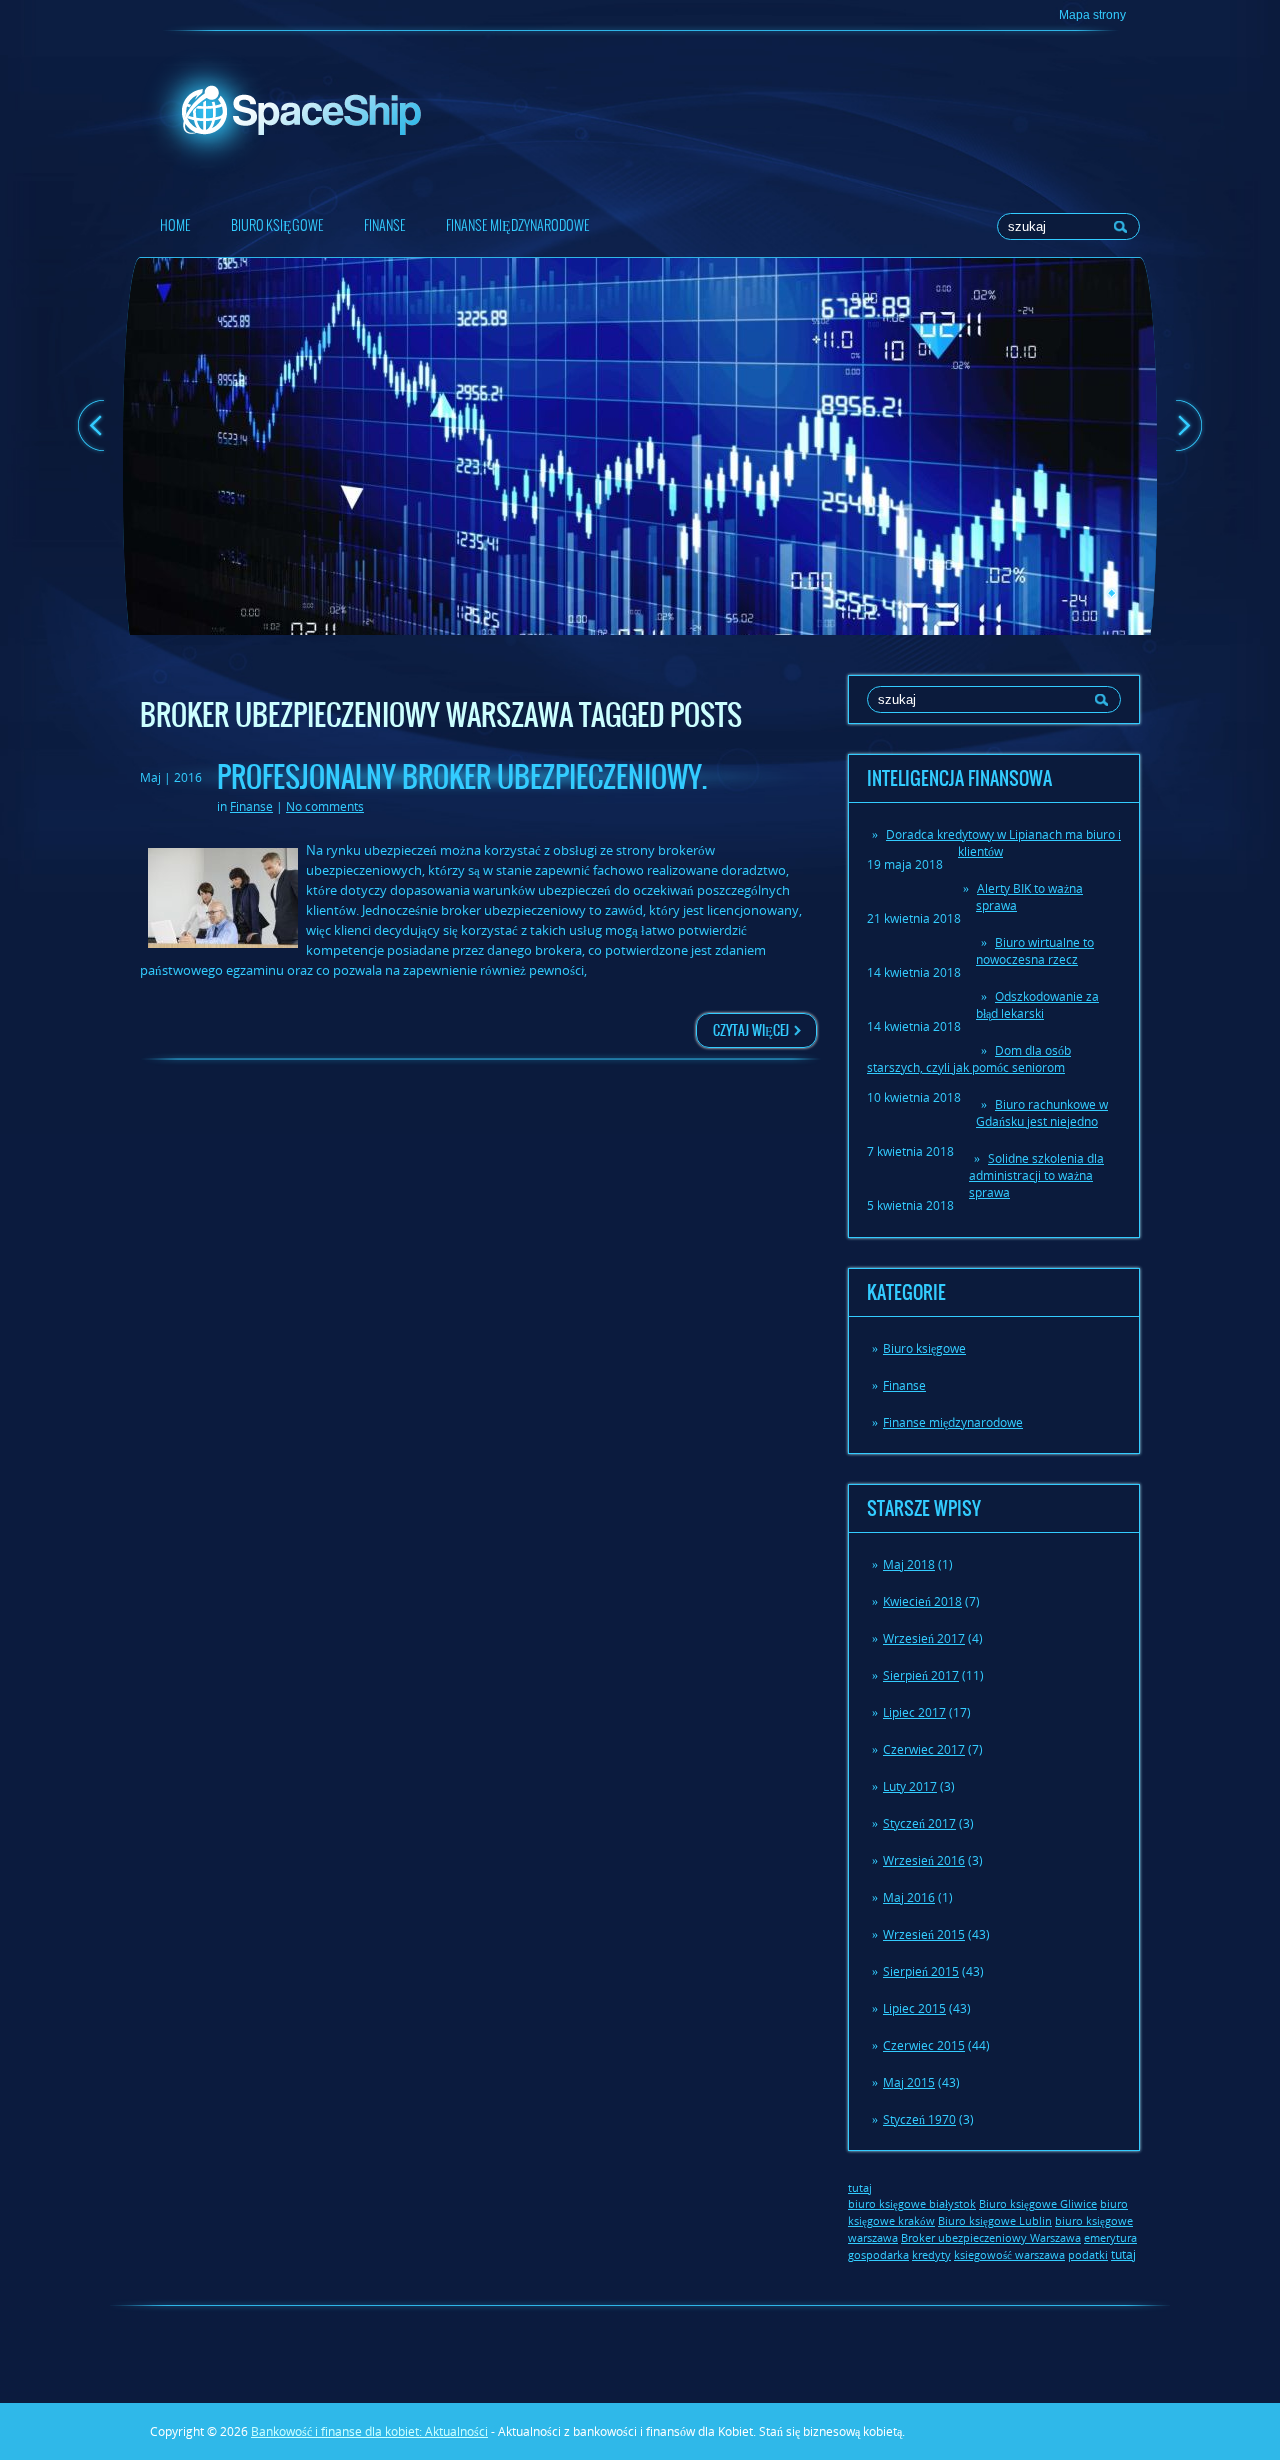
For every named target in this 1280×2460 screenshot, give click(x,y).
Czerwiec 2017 (924, 1749)
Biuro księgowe (277, 225)
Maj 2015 (909, 2082)
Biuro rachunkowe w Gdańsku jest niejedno (1042, 1113)
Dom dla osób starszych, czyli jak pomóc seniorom (969, 1059)
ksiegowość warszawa (1009, 2255)
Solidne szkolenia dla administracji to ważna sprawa (1036, 1175)
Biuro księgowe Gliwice (1038, 2204)
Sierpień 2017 (921, 1675)
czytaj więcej (751, 1030)
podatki (1088, 2255)
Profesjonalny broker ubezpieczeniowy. (462, 777)
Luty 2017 (910, 1786)
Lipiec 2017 (914, 1712)
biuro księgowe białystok (912, 2204)
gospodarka (878, 2255)
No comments (325, 806)
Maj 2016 (909, 1897)
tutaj (1123, 2254)
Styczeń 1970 (919, 2119)
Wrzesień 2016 (924, 1860)
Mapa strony (1092, 15)
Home (175, 225)
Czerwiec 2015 (924, 2045)
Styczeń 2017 (919, 1823)
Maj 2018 (909, 1564)
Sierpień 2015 (921, 1971)
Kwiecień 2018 (922, 1601)
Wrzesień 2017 (924, 1638)
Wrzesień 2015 (924, 1934)
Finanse (385, 225)
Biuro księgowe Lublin (995, 2221)
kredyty (931, 2255)
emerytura (1110, 2238)
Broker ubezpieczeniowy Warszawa (991, 2238)
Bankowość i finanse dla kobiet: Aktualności (369, 2431)
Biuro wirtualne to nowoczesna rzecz (1035, 951)
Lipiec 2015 (914, 2008)
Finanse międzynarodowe (518, 225)
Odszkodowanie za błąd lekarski (1037, 1005)
